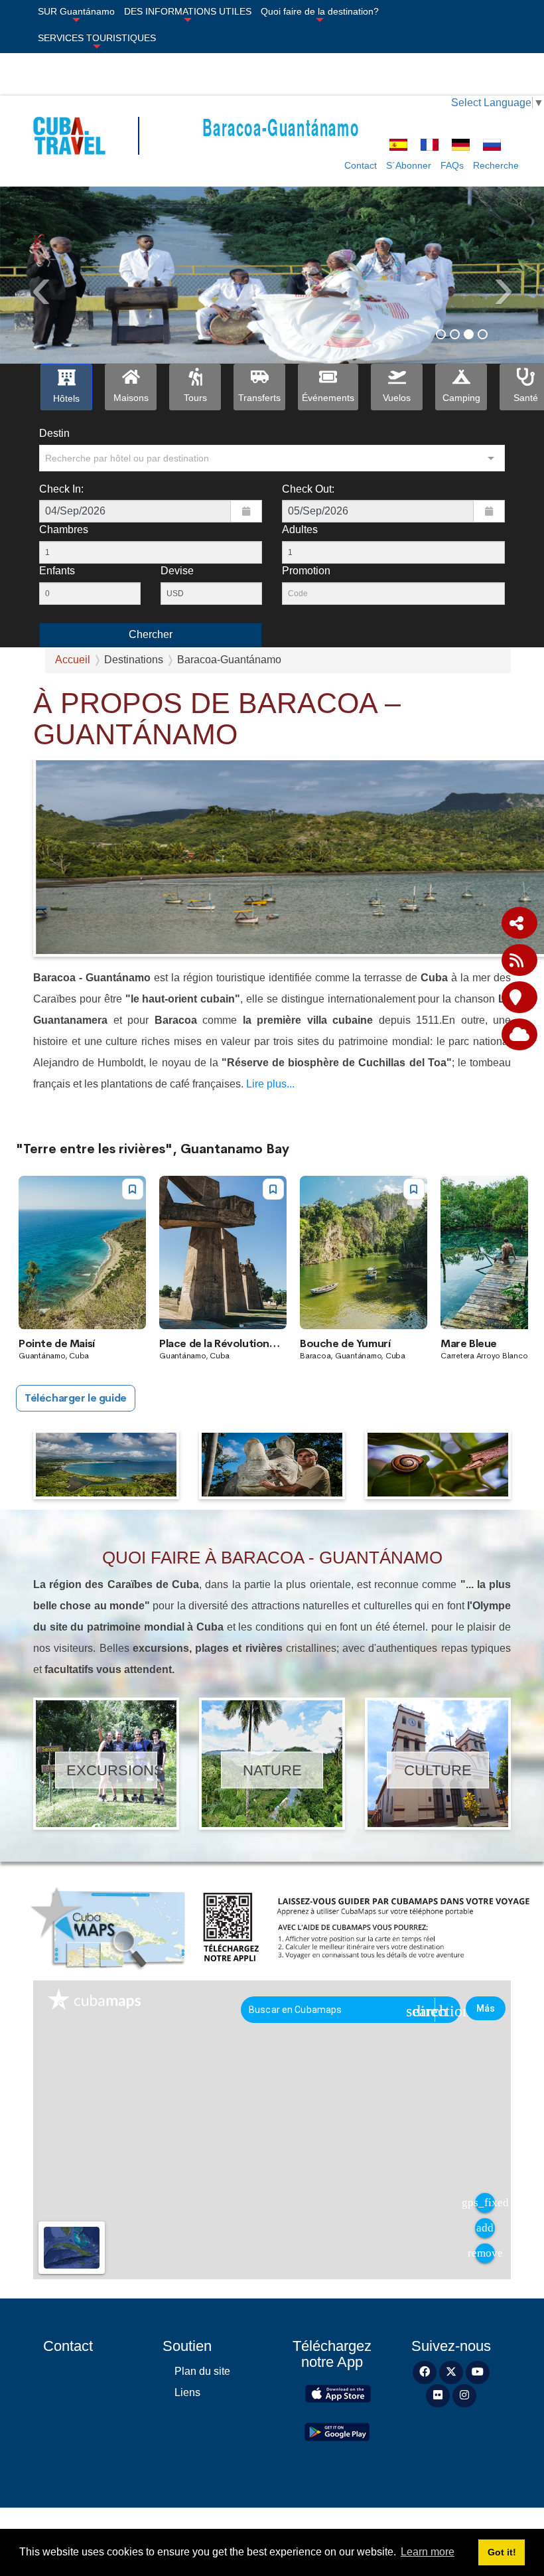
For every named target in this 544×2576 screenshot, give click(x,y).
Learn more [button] (428, 2552)
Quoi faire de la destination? (320, 11)
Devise (177, 571)
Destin (54, 433)
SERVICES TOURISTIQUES (97, 38)
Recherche (496, 165)
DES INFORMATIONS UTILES (188, 11)
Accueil (73, 660)
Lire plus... (270, 1084)
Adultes (300, 529)
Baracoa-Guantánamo (281, 126)
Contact (361, 165)
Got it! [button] (502, 2552)
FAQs (452, 165)
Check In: (61, 489)
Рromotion (306, 571)
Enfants (57, 571)
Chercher (151, 634)
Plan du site (202, 2371)
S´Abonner (409, 165)
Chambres (64, 529)
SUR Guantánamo (76, 11)
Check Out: (308, 489)
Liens (187, 2392)
